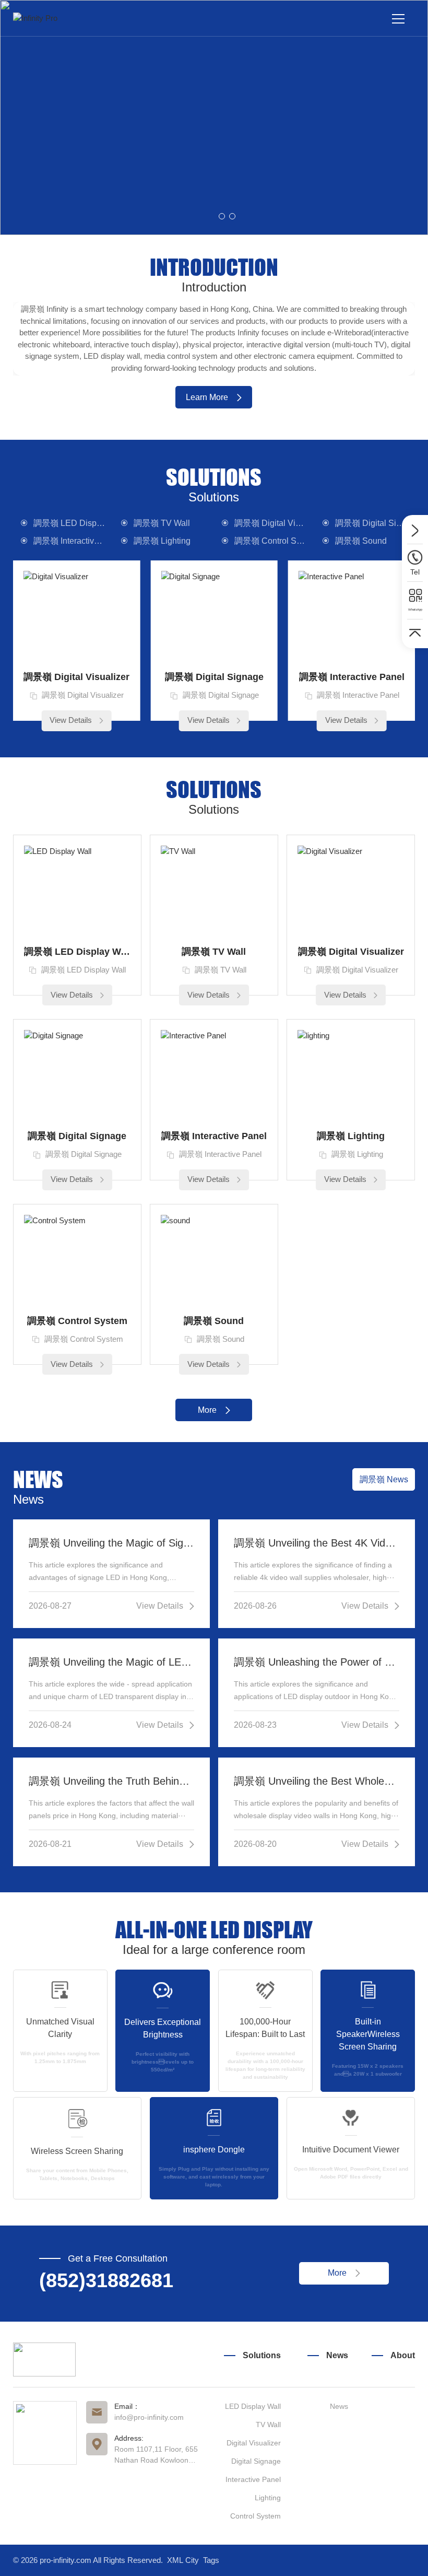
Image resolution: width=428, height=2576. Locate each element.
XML (175, 2560)
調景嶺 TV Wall (162, 523)
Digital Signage (256, 2461)
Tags (211, 2560)
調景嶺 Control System (275, 541)
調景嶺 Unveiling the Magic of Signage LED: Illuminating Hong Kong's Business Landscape (112, 1543)
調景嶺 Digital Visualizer (275, 523)
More (207, 1410)
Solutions (262, 2355)
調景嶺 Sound (361, 541)
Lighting (268, 2498)
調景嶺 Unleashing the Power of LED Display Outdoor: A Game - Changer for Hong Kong (317, 1662)
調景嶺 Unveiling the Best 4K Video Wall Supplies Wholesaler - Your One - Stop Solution (317, 1543)
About (403, 2355)
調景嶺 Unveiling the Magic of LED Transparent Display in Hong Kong (112, 1662)
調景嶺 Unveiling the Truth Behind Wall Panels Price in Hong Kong (112, 1781)
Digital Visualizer (254, 2443)
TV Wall (268, 2425)
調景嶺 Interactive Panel (74, 541)
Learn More (207, 397)
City (192, 2560)
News (337, 2355)
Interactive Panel (253, 2479)
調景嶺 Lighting (162, 541)
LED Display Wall (253, 2406)
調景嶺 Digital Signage (375, 523)
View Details (71, 720)
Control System (255, 2516)
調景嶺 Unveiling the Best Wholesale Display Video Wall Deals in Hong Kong (317, 1781)
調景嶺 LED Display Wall (74, 523)
